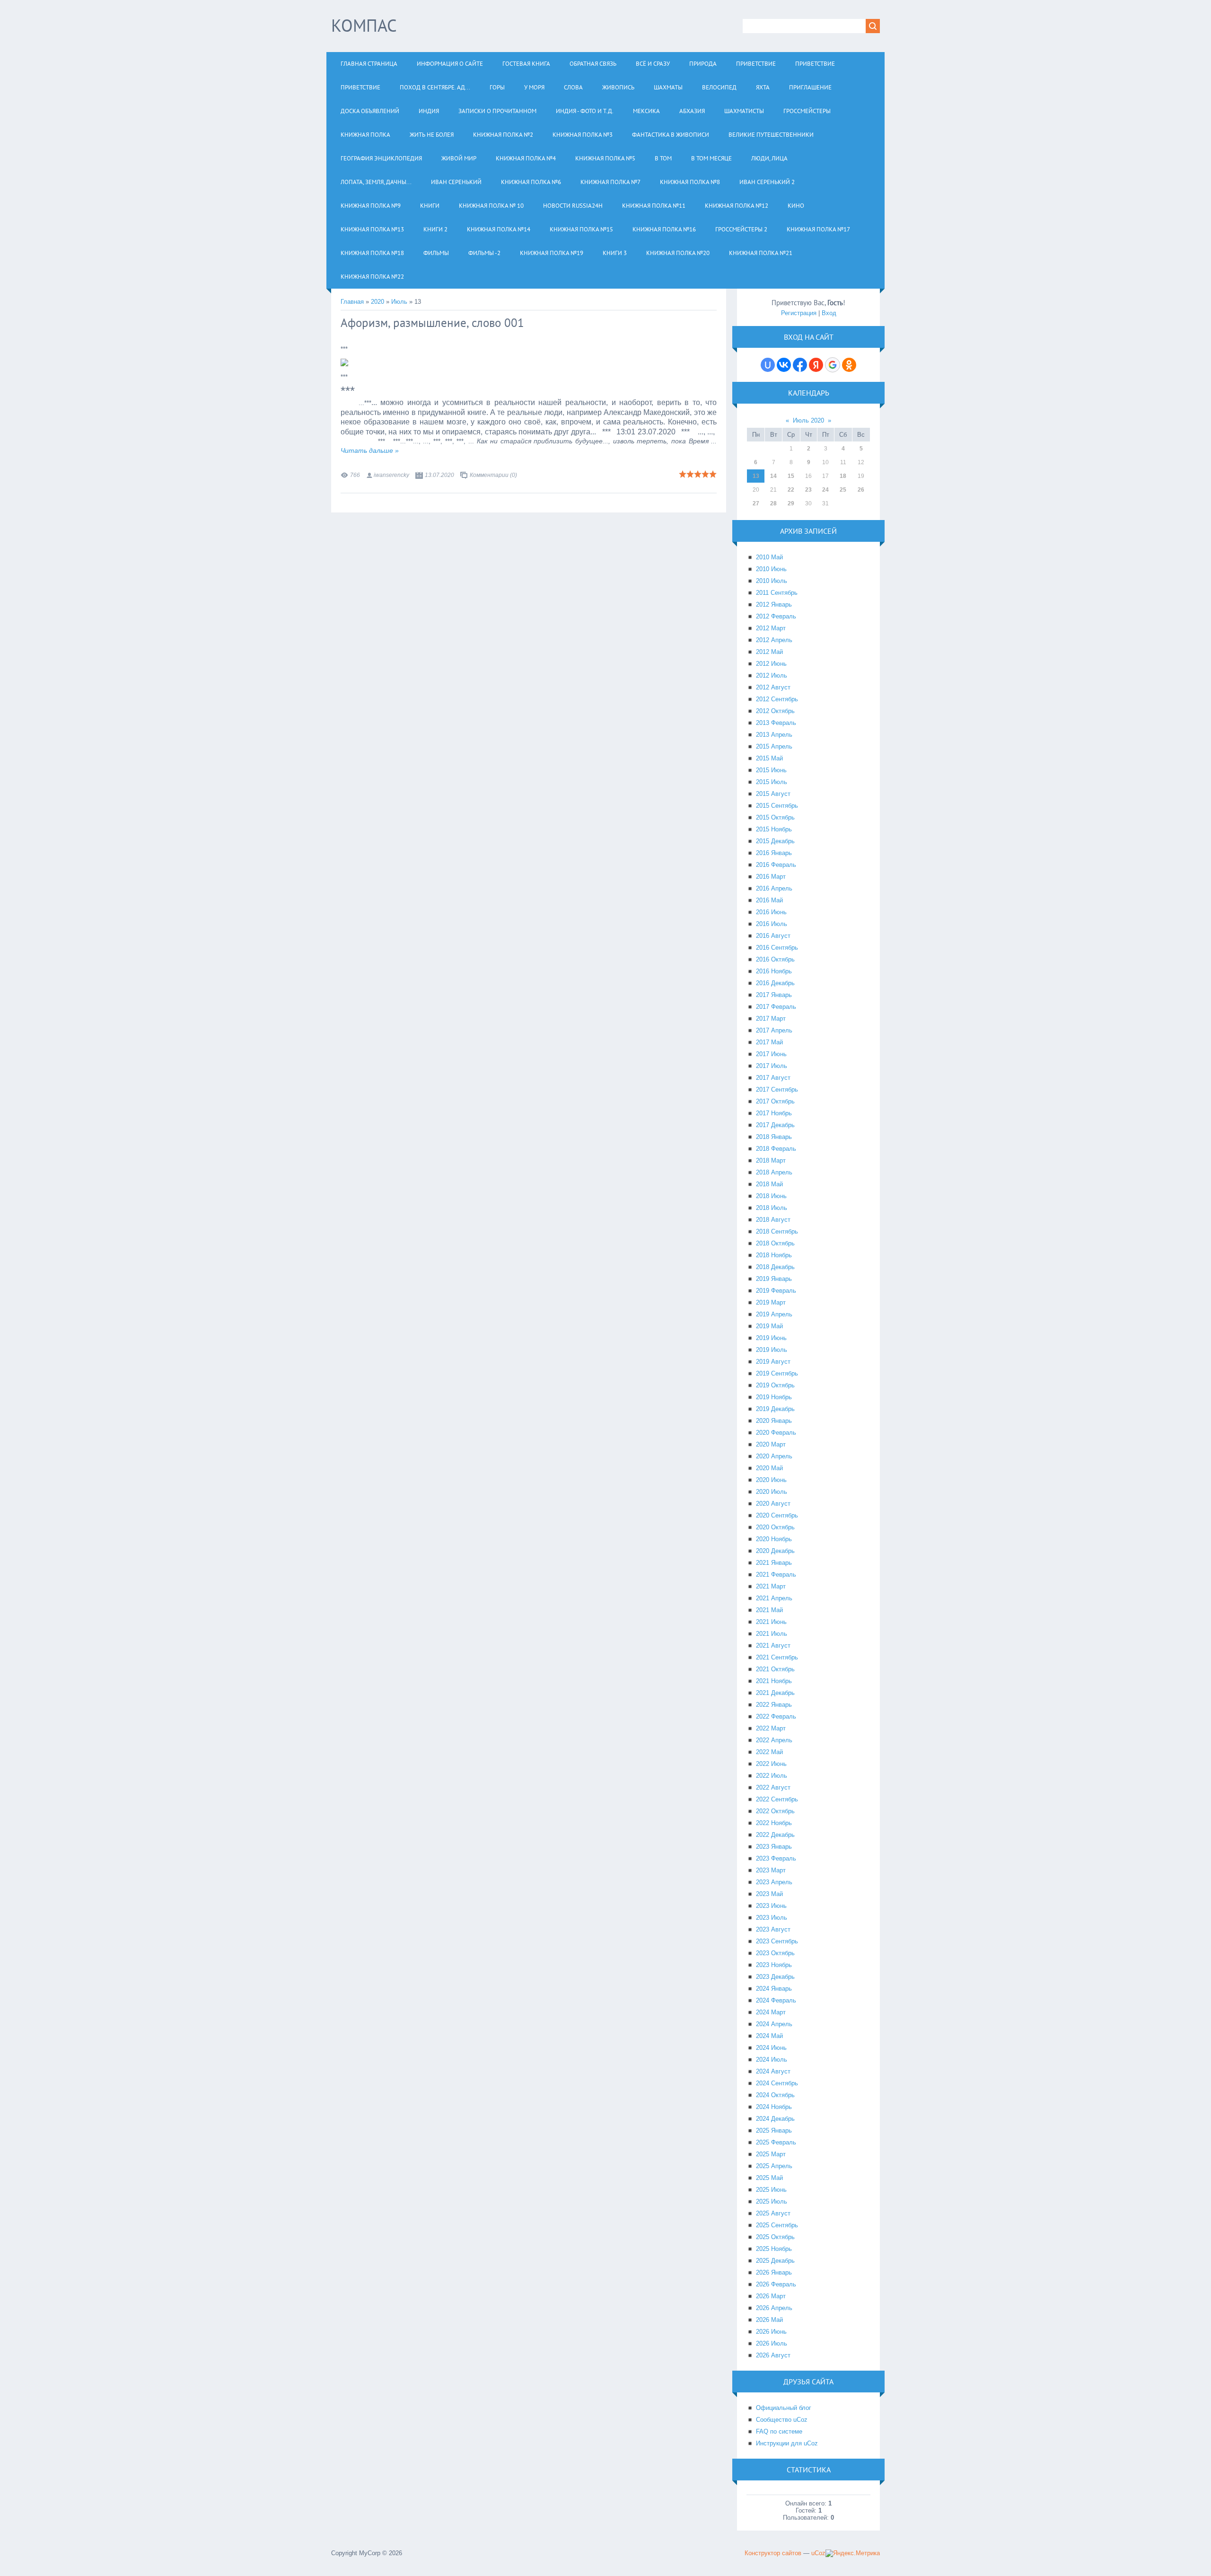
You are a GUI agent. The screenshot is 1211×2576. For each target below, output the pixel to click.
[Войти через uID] (768, 365)
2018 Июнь (771, 1196)
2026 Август (773, 2355)
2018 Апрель (774, 1172)
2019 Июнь (771, 1338)
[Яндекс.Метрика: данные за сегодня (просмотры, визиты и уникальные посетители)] (853, 2553)
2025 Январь (774, 2130)
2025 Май (769, 2178)
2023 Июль (772, 1918)
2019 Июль (772, 1350)
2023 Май (769, 1894)
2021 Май (769, 1610)
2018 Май (769, 1184)
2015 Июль (772, 782)
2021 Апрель (774, 1598)
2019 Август (773, 1362)
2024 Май (769, 2036)
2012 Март (771, 628)
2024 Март (771, 2012)
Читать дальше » (370, 450)
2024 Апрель (774, 2024)
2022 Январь (774, 1705)
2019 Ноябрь (774, 1397)
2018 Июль (772, 1208)
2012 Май (769, 652)
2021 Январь (774, 1563)
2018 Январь (774, 1137)
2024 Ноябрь (774, 2107)
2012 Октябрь (775, 711)
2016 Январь (774, 853)
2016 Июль (772, 924)
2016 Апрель (774, 888)
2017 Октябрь (775, 1101)
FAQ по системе (779, 2431)
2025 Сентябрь (777, 2225)
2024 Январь (774, 1989)
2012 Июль (772, 675)
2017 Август (773, 1078)
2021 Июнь (771, 1622)
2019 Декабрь (775, 1409)
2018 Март (771, 1160)
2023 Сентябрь (777, 1941)
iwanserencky (391, 475)
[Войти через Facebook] (800, 365)
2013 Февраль (776, 723)
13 (756, 476)
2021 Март (771, 1586)
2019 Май (769, 1326)
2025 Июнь (771, 2190)
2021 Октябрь (775, 1669)
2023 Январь (774, 1847)
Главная (352, 302)
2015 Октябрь (775, 817)
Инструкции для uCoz (787, 2443)
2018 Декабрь (775, 1267)
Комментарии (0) (493, 475)
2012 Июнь (771, 664)
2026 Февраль (776, 2284)
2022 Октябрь (775, 1811)
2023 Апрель (774, 1882)
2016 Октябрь (775, 959)
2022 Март (771, 1728)
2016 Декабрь (775, 983)
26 (861, 490)
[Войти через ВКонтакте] (784, 365)
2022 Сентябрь (777, 1799)
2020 (377, 302)
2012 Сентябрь (777, 699)
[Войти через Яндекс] (816, 365)
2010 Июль (772, 581)
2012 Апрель (774, 640)
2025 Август (773, 2213)
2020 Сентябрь (777, 1515)
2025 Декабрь (775, 2261)
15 (791, 476)
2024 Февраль (776, 2000)
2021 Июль (772, 1634)
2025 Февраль (776, 2142)
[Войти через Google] (833, 365)
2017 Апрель (774, 1030)
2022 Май (769, 1752)
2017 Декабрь (775, 1125)
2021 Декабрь (775, 1693)
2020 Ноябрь (774, 1539)
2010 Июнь (771, 569)
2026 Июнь (771, 2332)
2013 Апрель (774, 735)
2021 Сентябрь (777, 1657)
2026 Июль (772, 2343)
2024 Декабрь (775, 2119)
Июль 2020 (808, 420)
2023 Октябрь (775, 1953)
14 (773, 476)
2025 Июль (772, 2201)
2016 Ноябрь (774, 971)
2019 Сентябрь (777, 1373)
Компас (364, 25)
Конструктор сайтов (773, 2553)
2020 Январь (774, 1421)
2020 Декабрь (775, 1551)
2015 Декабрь (775, 841)
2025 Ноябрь (774, 2249)
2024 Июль (772, 2060)
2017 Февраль (776, 1007)
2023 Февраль (776, 1858)
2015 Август (773, 794)
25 (843, 490)
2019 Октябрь (775, 1385)
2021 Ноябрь (774, 1681)
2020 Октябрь (775, 1527)
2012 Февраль (776, 616)
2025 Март (771, 2154)
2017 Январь (774, 995)
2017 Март (771, 1019)
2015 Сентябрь (777, 806)
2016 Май (769, 900)
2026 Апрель (774, 2308)
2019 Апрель (774, 1314)
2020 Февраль (776, 1433)
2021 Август (773, 1645)
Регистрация (799, 313)
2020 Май (769, 1468)
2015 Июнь (771, 770)
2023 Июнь (771, 1906)
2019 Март (771, 1302)
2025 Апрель (774, 2166)
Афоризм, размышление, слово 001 (432, 323)
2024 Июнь (771, 2048)
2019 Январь (774, 1279)
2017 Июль (772, 1066)
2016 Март (771, 877)
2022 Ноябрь (774, 1823)
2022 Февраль (776, 1716)
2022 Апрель (774, 1740)
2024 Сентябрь (777, 2083)
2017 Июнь (771, 1054)
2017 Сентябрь (777, 1090)
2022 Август (773, 1787)
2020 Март (771, 1444)
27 (756, 503)
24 (825, 490)
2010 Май (769, 557)
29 (791, 503)
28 (773, 503)
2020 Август (773, 1504)
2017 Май (769, 1042)
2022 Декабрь (775, 1835)
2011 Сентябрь (777, 593)
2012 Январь (774, 604)
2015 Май (769, 758)
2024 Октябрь (775, 2095)
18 (843, 476)
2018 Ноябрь (774, 1255)
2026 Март (771, 2296)
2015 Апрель (774, 746)
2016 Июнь (771, 912)
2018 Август (773, 1220)
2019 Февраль (776, 1291)
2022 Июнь (771, 1764)
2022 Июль (772, 1776)
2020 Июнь (771, 1480)
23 (808, 490)
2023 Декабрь (775, 1977)
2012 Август (773, 687)
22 (791, 490)
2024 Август (773, 2071)
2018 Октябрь (775, 1243)
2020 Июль (772, 1492)
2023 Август (773, 1929)
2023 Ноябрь (774, 1965)
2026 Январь (774, 2272)
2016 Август (773, 936)
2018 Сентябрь (777, 1231)
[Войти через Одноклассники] (849, 365)
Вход (829, 313)
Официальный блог (784, 2408)
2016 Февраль (776, 865)
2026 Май (769, 2320)
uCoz (818, 2553)
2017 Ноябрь (774, 1113)
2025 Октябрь (775, 2237)
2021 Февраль (776, 1575)
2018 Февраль (776, 1149)
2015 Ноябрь (774, 829)
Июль (399, 302)
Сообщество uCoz (782, 2420)
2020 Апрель (774, 1456)
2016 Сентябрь (777, 948)
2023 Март (771, 1870)
